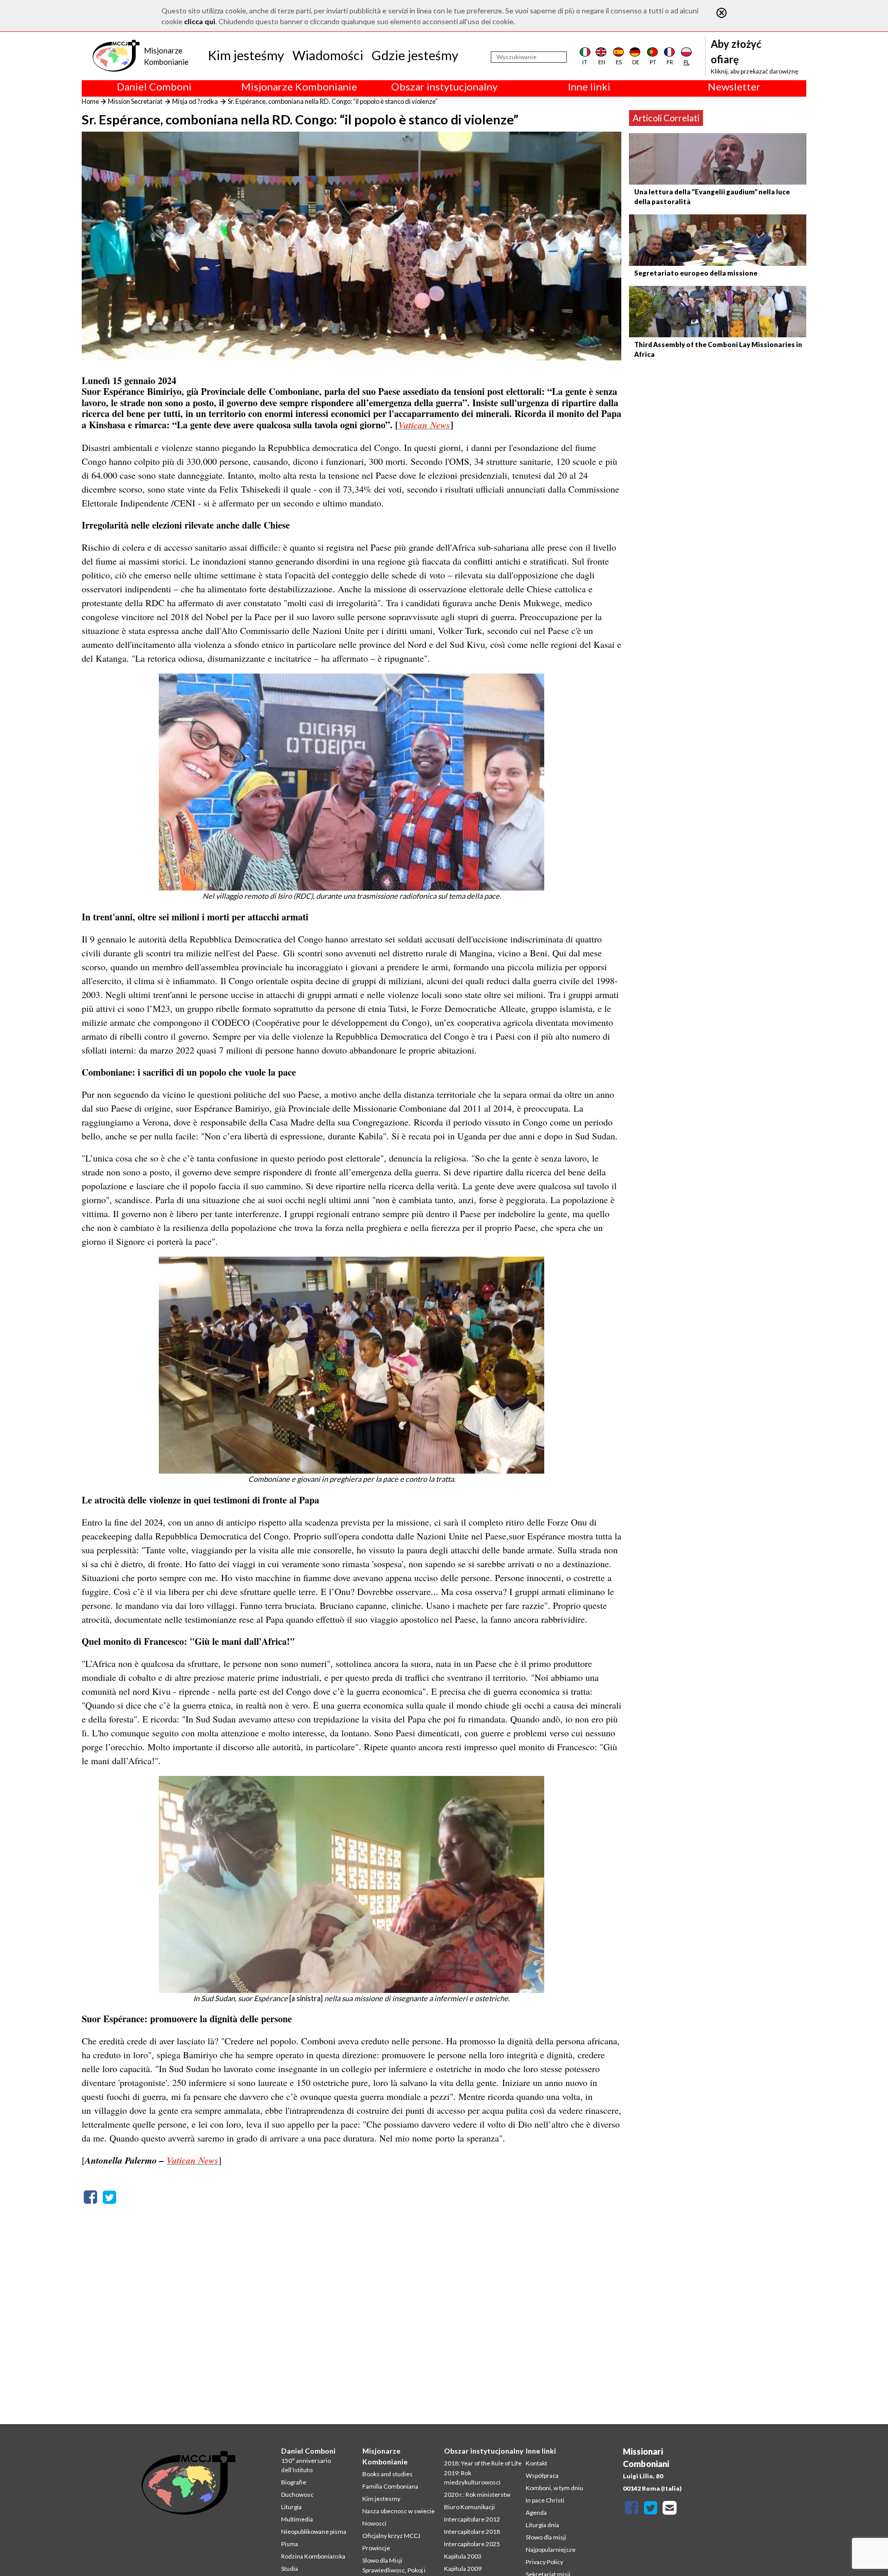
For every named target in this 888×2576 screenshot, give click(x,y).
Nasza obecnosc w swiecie (399, 2511)
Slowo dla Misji (382, 2560)
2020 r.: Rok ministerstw (477, 2495)
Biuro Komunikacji (469, 2507)
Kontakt (536, 2463)
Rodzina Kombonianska (313, 2556)
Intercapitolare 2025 (472, 2544)
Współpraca (542, 2475)
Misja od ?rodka (195, 101)
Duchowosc (297, 2495)
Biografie (294, 2482)
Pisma (290, 2544)
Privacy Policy (544, 2562)
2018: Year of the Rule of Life (483, 2463)
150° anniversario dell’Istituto (306, 2465)
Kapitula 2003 (463, 2556)
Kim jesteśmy (246, 55)
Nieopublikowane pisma (314, 2532)
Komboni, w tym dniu (554, 2488)
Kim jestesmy (381, 2499)
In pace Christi (545, 2500)
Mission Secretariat (135, 101)
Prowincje (376, 2548)
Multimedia (297, 2519)
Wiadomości (328, 55)
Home (90, 101)
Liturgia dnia (542, 2525)
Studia (290, 2569)
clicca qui (200, 21)
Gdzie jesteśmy (415, 55)
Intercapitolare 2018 (472, 2532)
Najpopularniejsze (551, 2550)
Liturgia (291, 2507)
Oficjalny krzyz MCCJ (391, 2536)
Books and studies (387, 2474)
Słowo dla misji (546, 2537)
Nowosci (374, 2523)
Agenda (536, 2512)
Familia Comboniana (390, 2486)
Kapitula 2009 (463, 2569)
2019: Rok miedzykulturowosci (472, 2478)
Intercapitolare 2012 (472, 2519)
